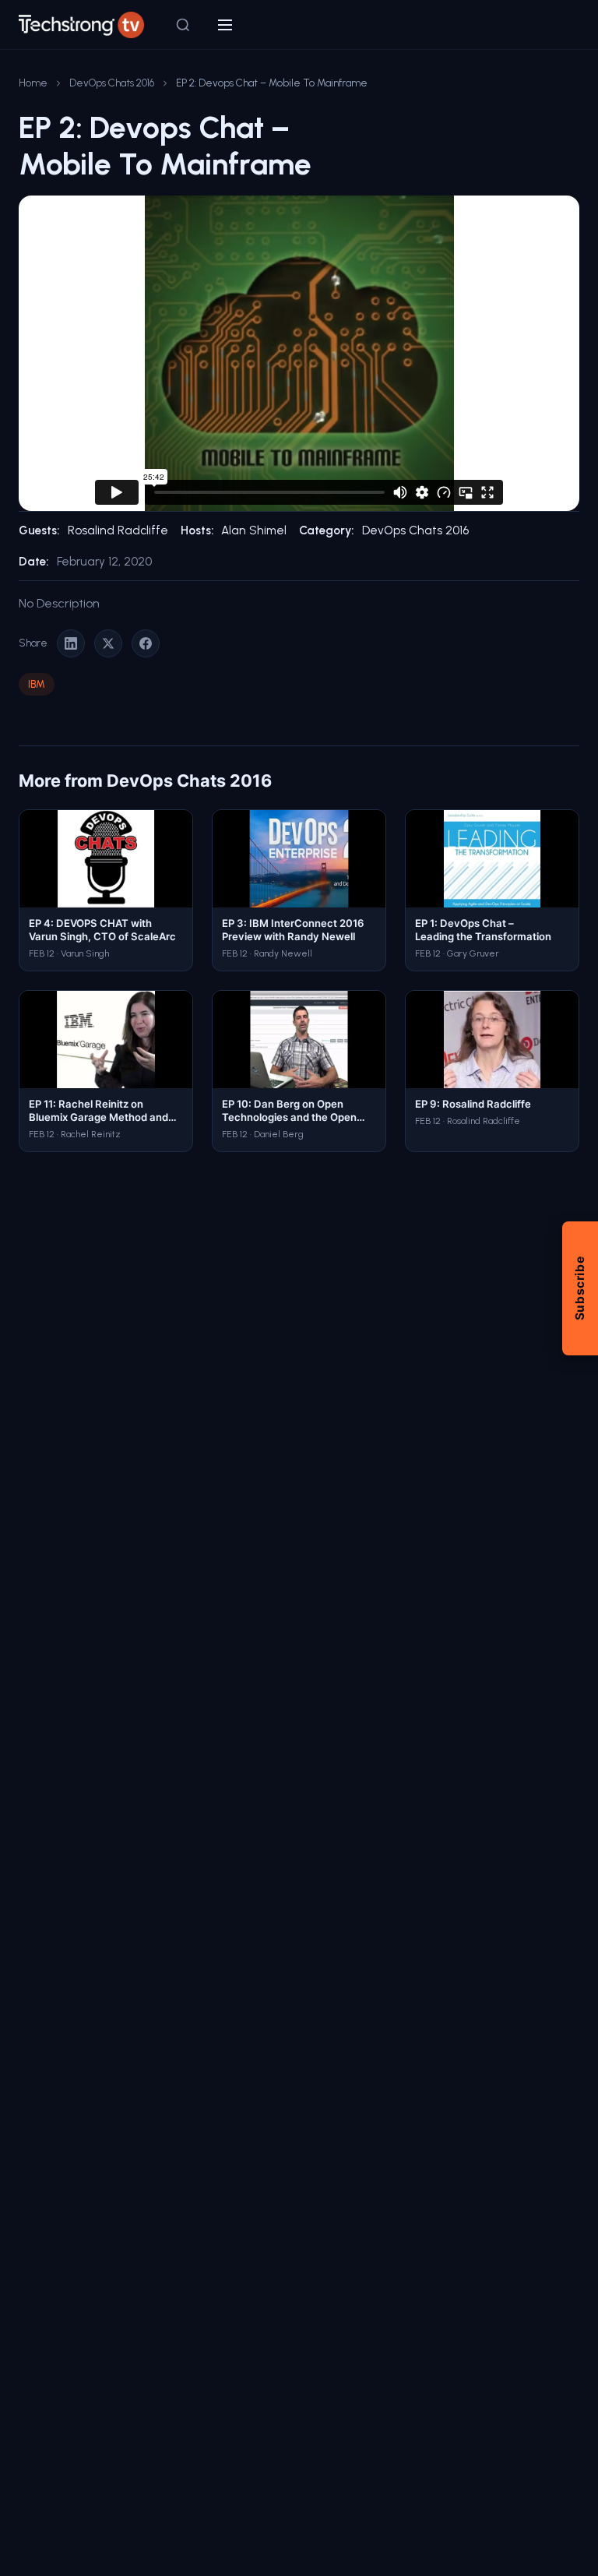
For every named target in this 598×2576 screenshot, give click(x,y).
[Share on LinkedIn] (71, 643)
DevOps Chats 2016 (112, 83)
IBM (37, 684)
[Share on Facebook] (146, 643)
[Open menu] (225, 25)
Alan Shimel (254, 530)
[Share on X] (108, 643)
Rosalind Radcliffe (118, 530)
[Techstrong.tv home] (81, 25)
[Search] (183, 25)
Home (33, 83)
